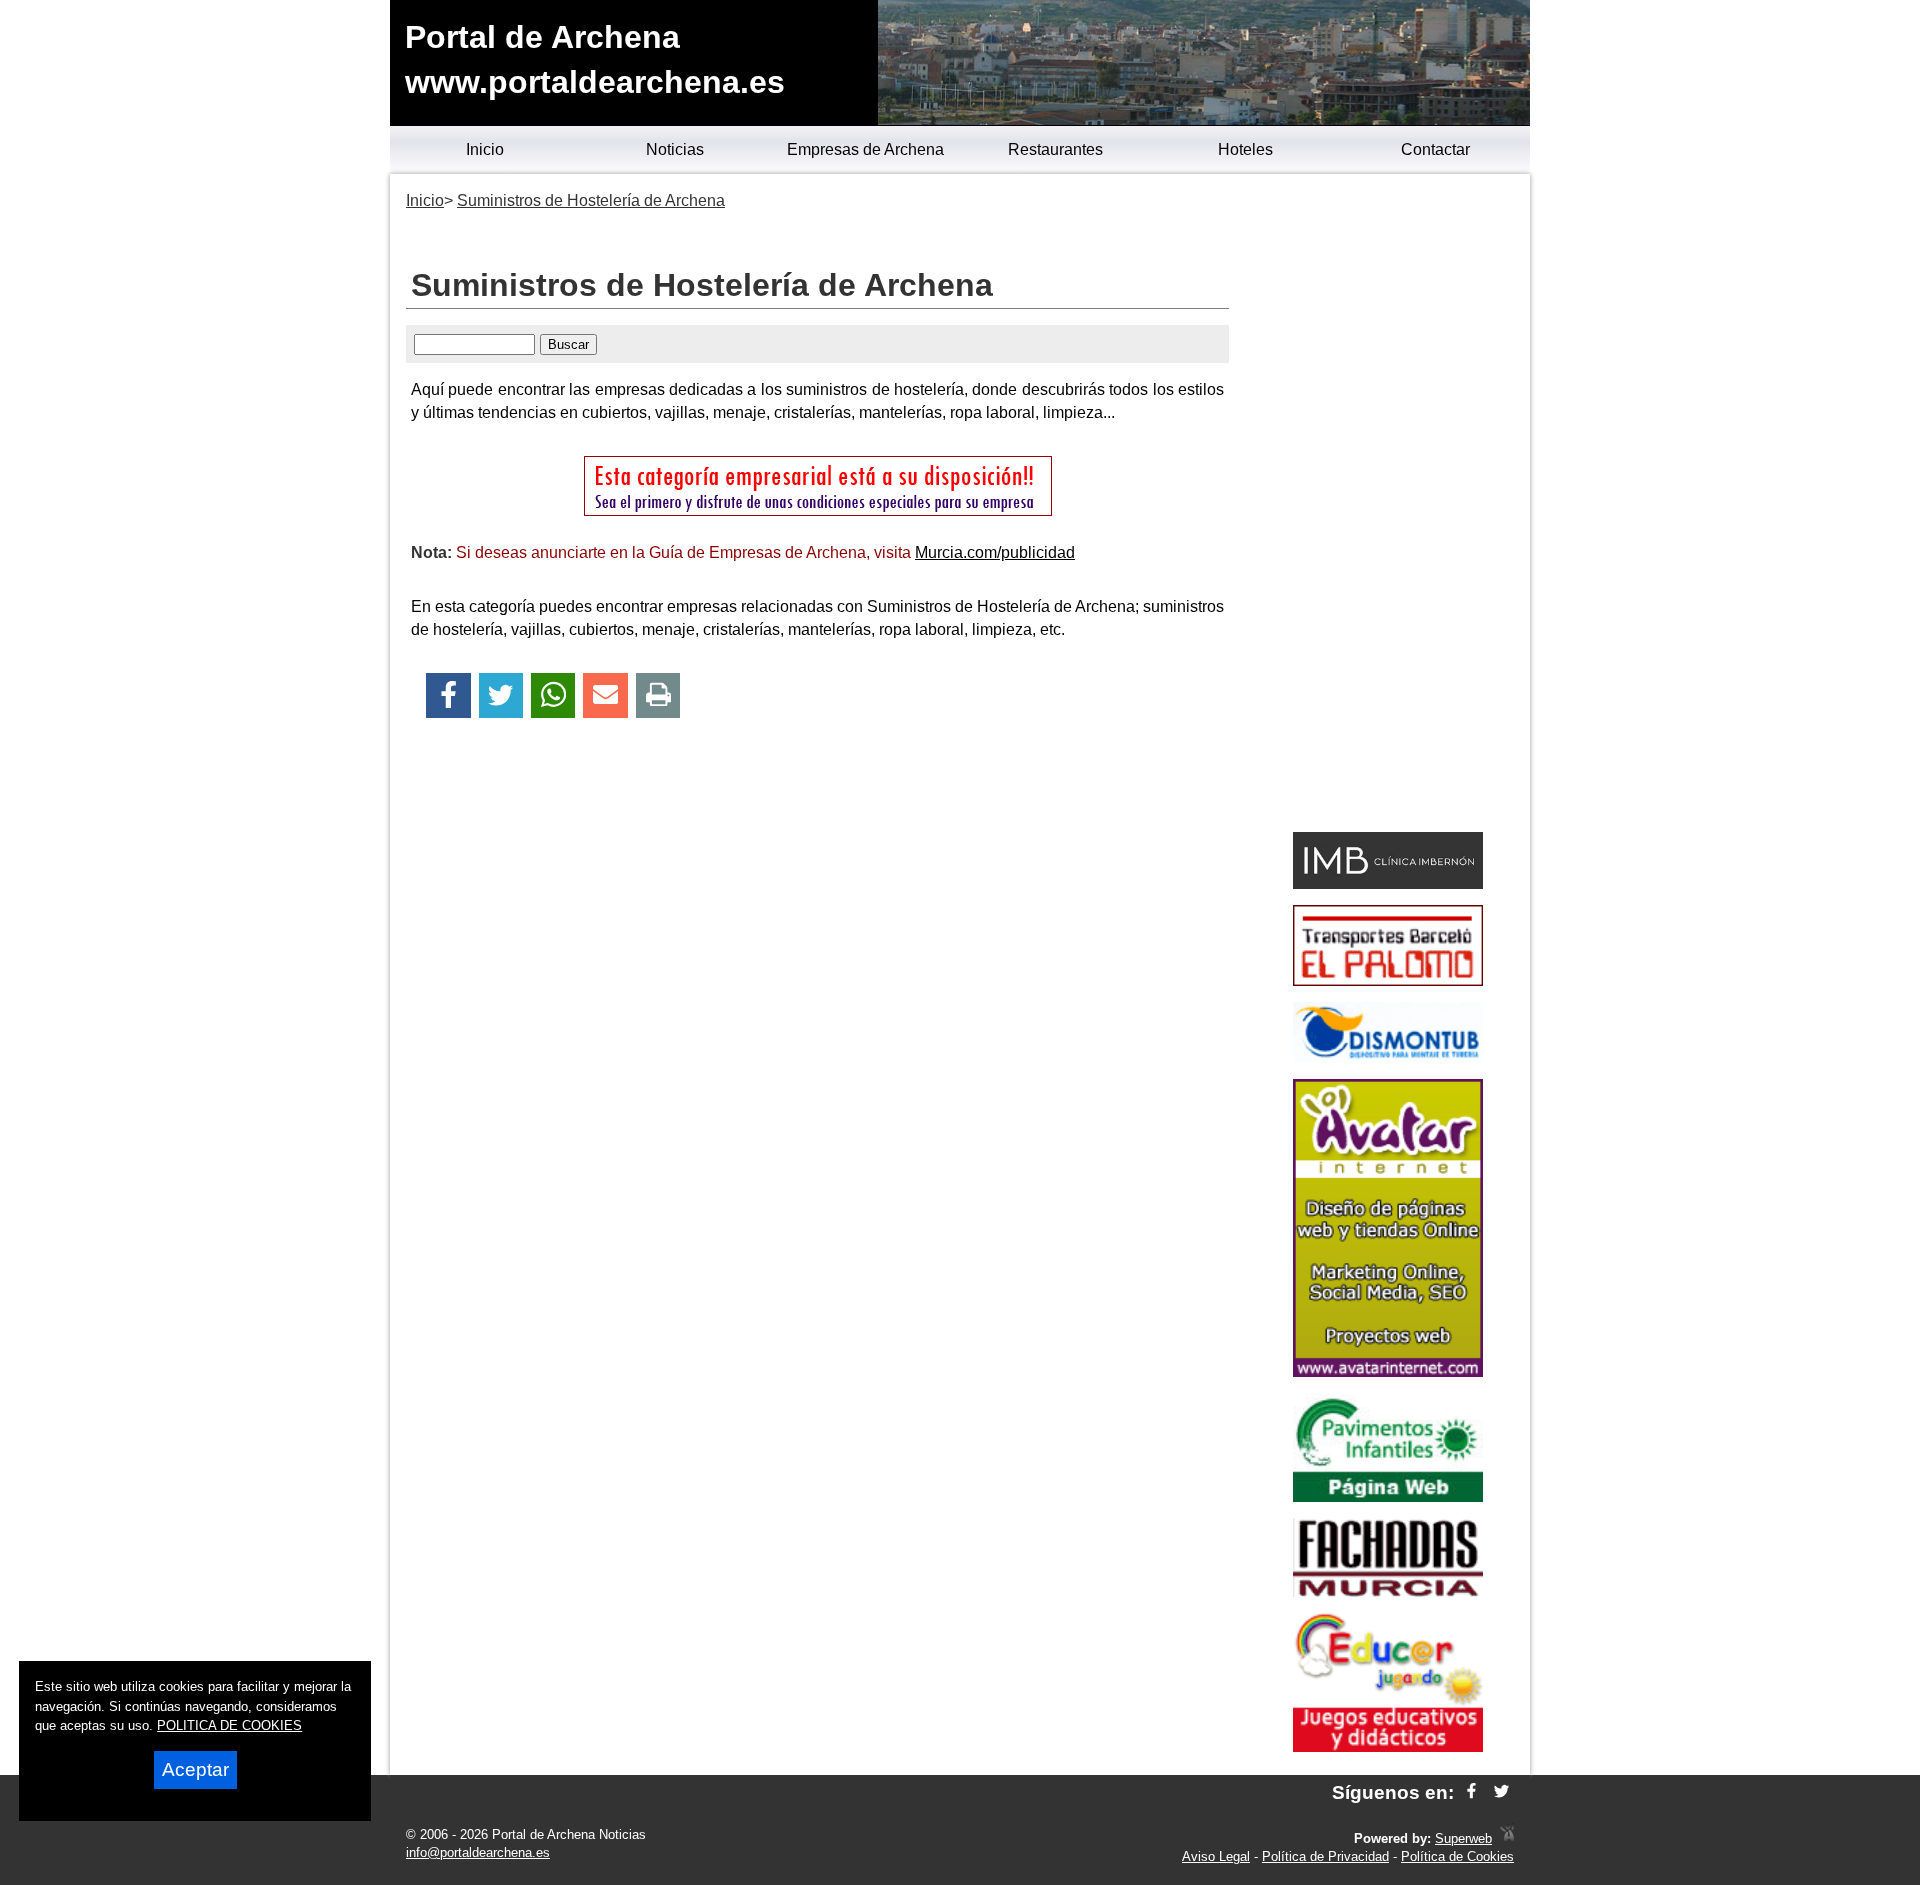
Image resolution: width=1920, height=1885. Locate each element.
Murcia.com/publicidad (995, 552)
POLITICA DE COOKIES (229, 1725)
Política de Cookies (1457, 1856)
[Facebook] (448, 695)
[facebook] (1471, 1792)
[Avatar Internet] (1388, 1371)
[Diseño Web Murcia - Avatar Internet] (1507, 1838)
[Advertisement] (1387, 506)
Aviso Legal (1216, 1856)
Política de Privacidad (1325, 1856)
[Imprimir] (658, 695)
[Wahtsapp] (553, 695)
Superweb (1463, 1838)
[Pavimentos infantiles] (1388, 1496)
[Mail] (605, 695)
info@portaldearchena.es (478, 1852)
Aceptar (195, 1769)
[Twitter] (501, 695)
